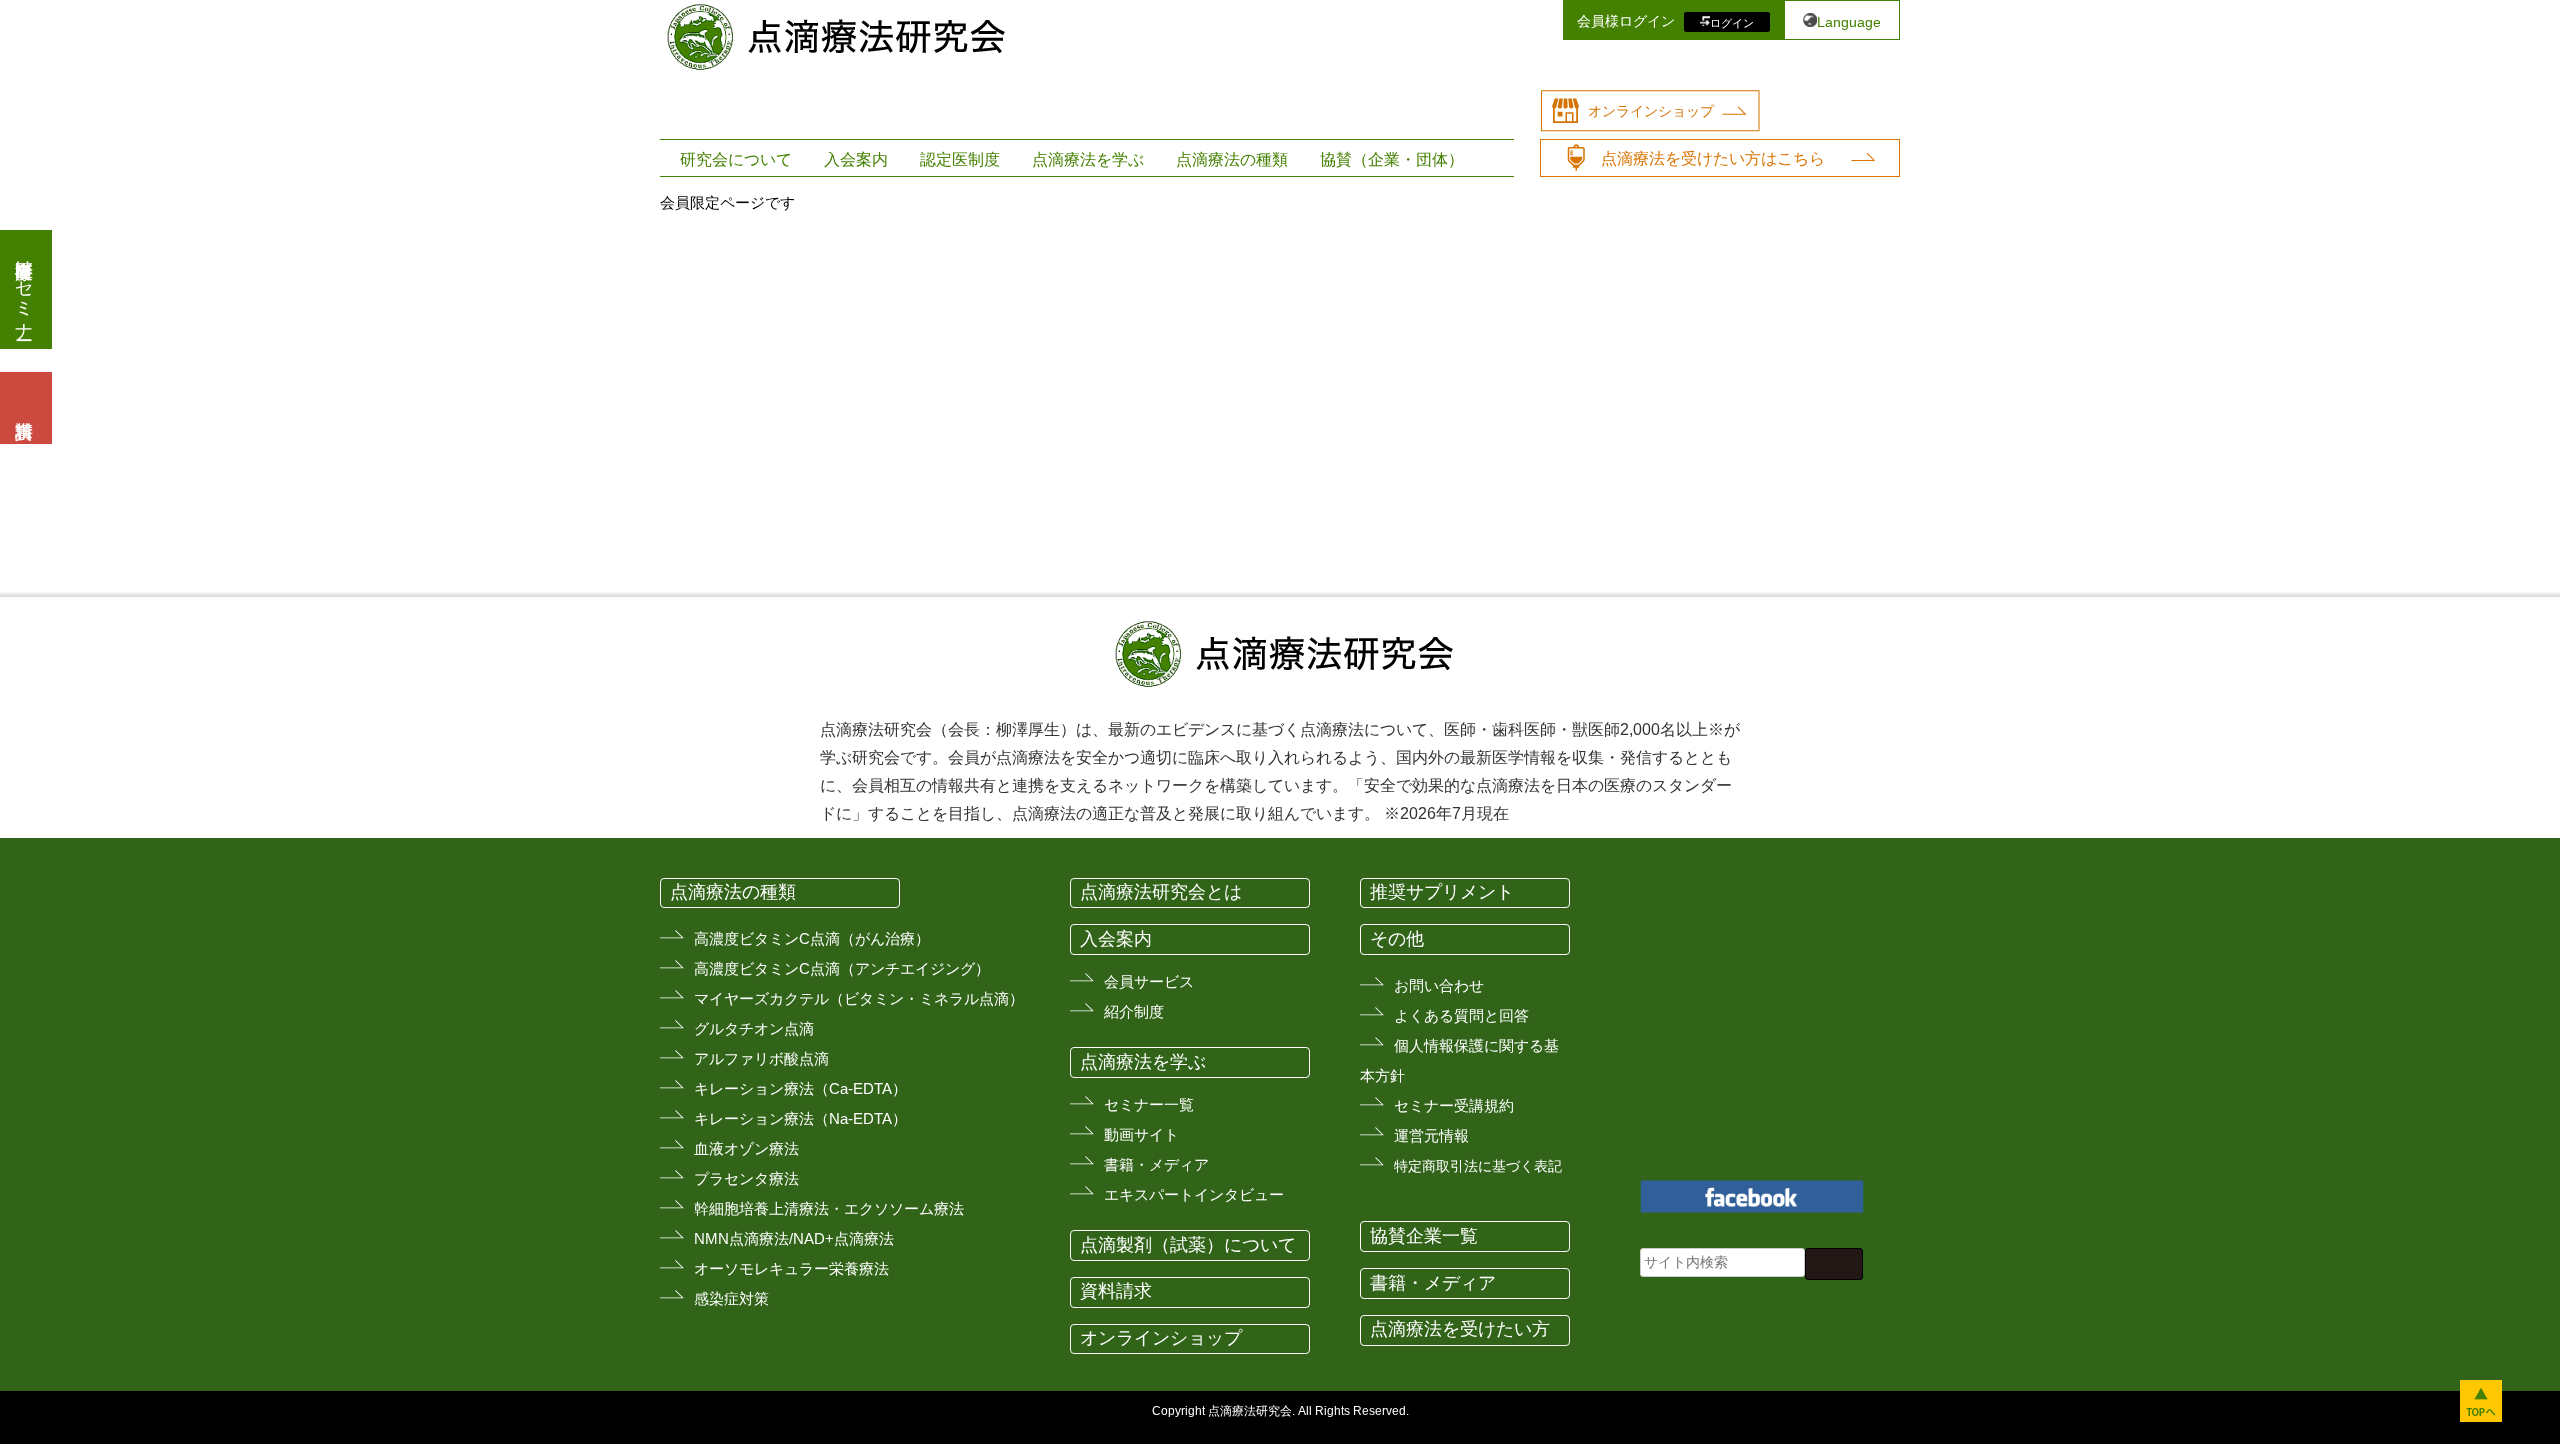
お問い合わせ (1439, 985)
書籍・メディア (1156, 1164)
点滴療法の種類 (1232, 159)
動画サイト (1141, 1134)
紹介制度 (1134, 1011)
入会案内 (856, 159)
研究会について (736, 159)
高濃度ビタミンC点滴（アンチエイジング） (842, 968)
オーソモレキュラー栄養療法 (791, 1268)
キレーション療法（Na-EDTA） (800, 1118)
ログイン (1732, 22)
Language (1849, 22)
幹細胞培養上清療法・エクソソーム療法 (829, 1208)
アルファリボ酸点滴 (761, 1058)
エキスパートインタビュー (1194, 1194)
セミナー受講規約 (1454, 1105)
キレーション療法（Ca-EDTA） (800, 1088)
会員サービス (1149, 981)
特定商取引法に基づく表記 (1478, 1166)
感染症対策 (731, 1298)
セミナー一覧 (1149, 1104)
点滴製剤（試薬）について (1188, 1245)
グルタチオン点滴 (754, 1028)
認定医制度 (960, 159)
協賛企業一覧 (1424, 1236)
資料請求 (1116, 1291)
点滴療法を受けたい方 (1460, 1329)
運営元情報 (1431, 1135)
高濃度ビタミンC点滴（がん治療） (812, 938)
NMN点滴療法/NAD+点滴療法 (794, 1238)
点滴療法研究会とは (1161, 892)
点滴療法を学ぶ (1088, 159)
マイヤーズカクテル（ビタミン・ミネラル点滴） (859, 998)
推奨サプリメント (1442, 892)
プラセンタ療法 (746, 1178)
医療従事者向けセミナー (24, 289)
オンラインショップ (1651, 111)
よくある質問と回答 (1461, 1015)
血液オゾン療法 (746, 1148)
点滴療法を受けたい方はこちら (1713, 158)
